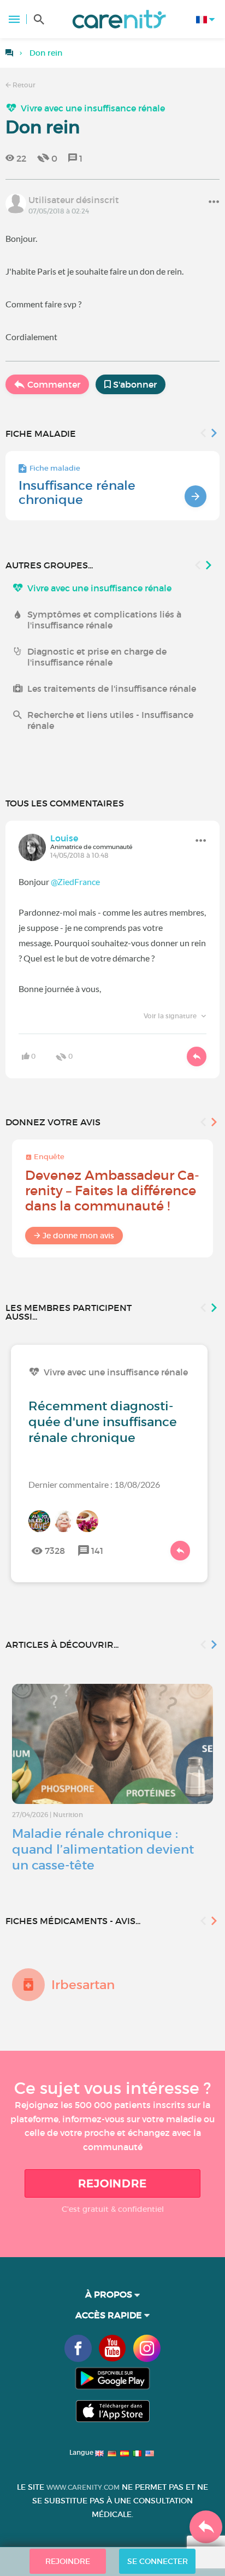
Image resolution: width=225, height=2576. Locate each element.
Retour (23, 85)
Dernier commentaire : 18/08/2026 (94, 1484)
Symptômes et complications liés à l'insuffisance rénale (104, 620)
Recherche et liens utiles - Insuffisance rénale (110, 720)
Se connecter (158, 2561)
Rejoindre (112, 2183)
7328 (55, 1551)
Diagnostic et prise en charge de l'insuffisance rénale (97, 657)
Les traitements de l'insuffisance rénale (112, 688)
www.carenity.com (83, 2487)
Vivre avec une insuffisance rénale (93, 108)
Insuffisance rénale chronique (77, 492)
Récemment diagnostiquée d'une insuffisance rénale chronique (103, 1422)
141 (97, 1551)
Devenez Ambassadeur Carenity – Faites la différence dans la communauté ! (112, 1191)
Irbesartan (83, 1985)
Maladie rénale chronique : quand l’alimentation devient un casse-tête (103, 1849)
